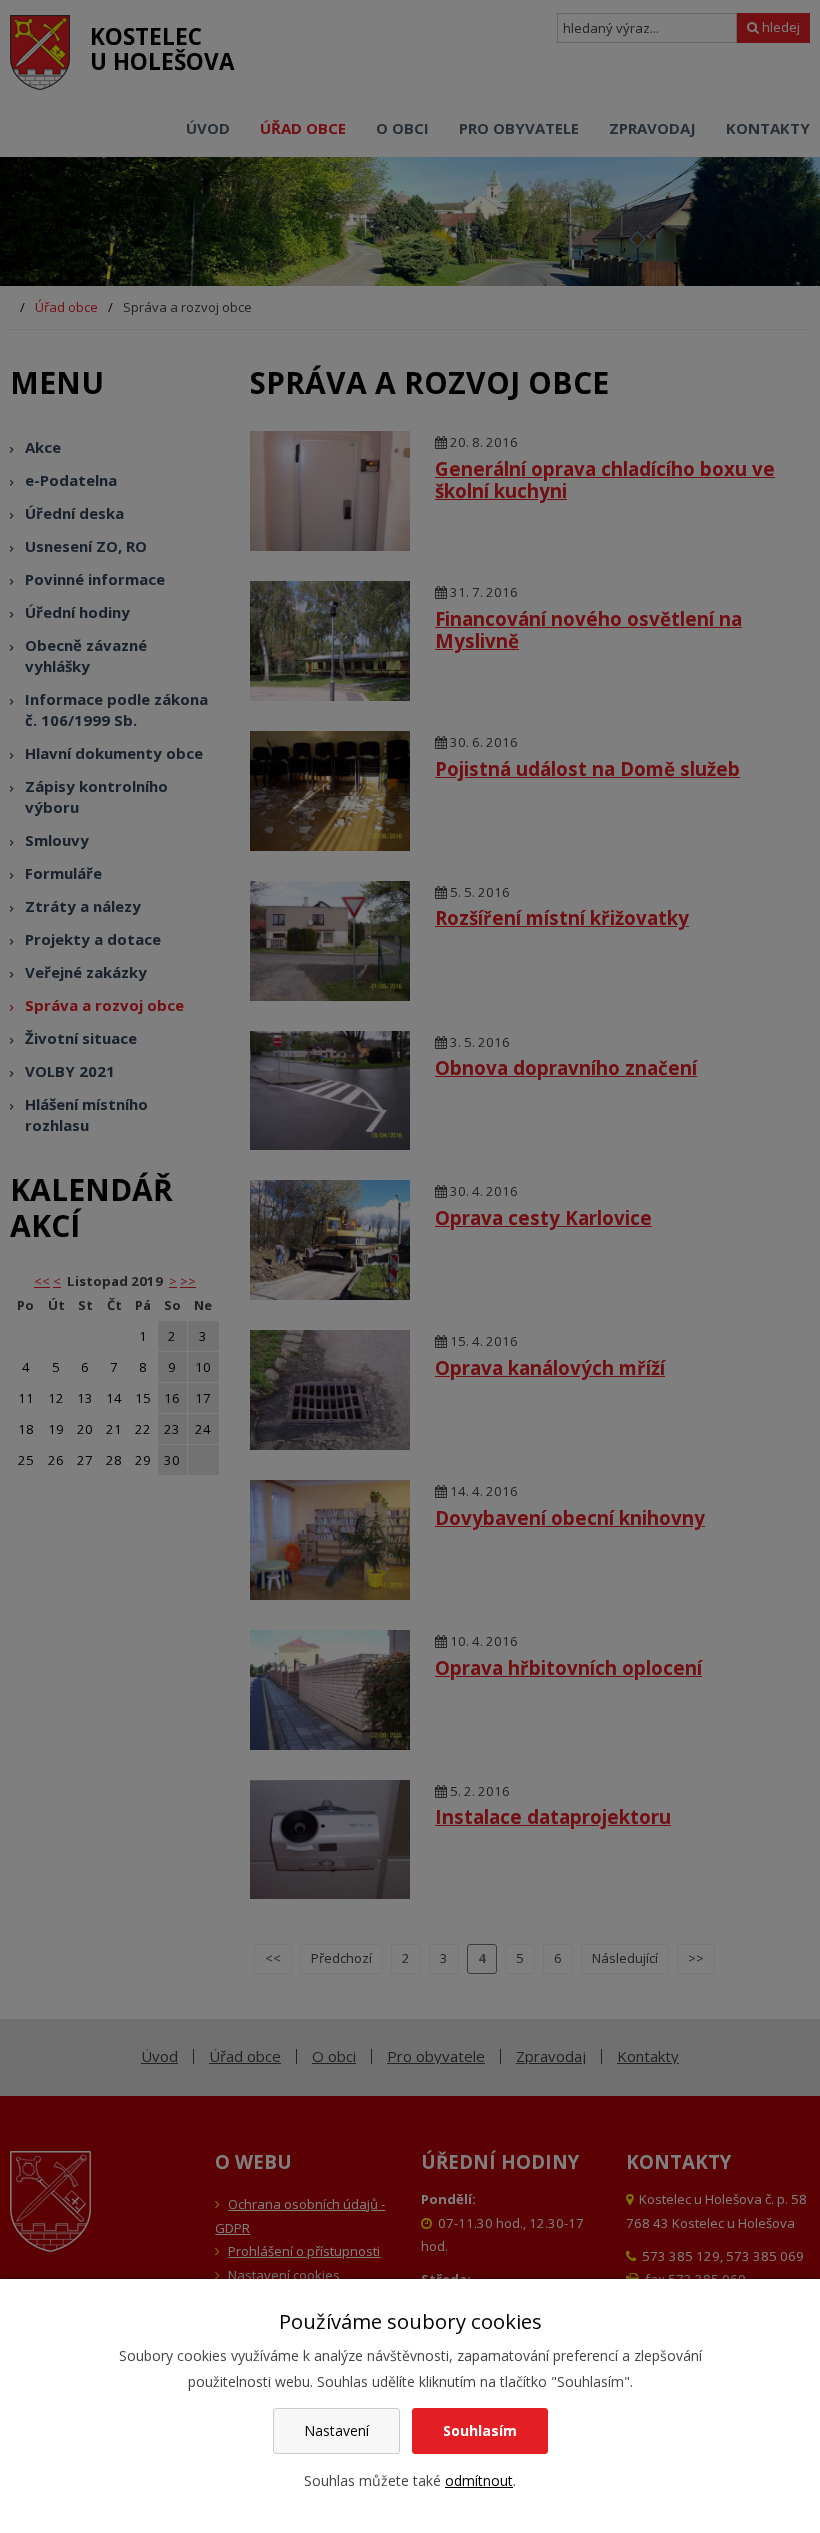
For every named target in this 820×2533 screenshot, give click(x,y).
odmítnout (479, 2480)
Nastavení (336, 2430)
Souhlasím (480, 2430)
